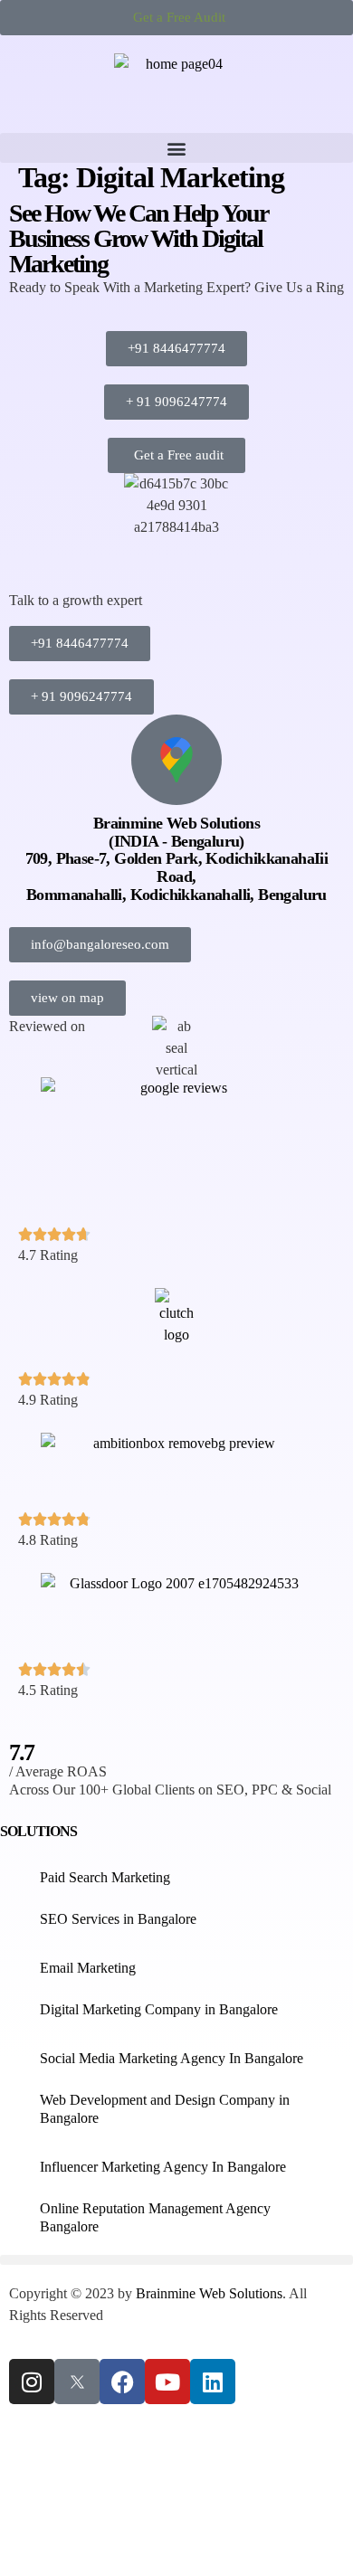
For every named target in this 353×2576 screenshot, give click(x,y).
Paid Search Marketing (105, 1877)
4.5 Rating (48, 1690)
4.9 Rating (48, 1400)
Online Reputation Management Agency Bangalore (155, 2217)
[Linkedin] (213, 2382)
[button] (176, 148)
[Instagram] (32, 2382)
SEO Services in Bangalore (118, 1919)
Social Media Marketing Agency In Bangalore (172, 2058)
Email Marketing (88, 1968)
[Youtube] (167, 2382)
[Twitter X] (77, 2382)
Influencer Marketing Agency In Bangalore (163, 2167)
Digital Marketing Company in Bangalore (159, 2009)
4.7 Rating (48, 1255)
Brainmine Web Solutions (209, 2293)
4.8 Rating (48, 1540)
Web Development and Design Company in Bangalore (165, 2109)
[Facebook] (122, 2382)
